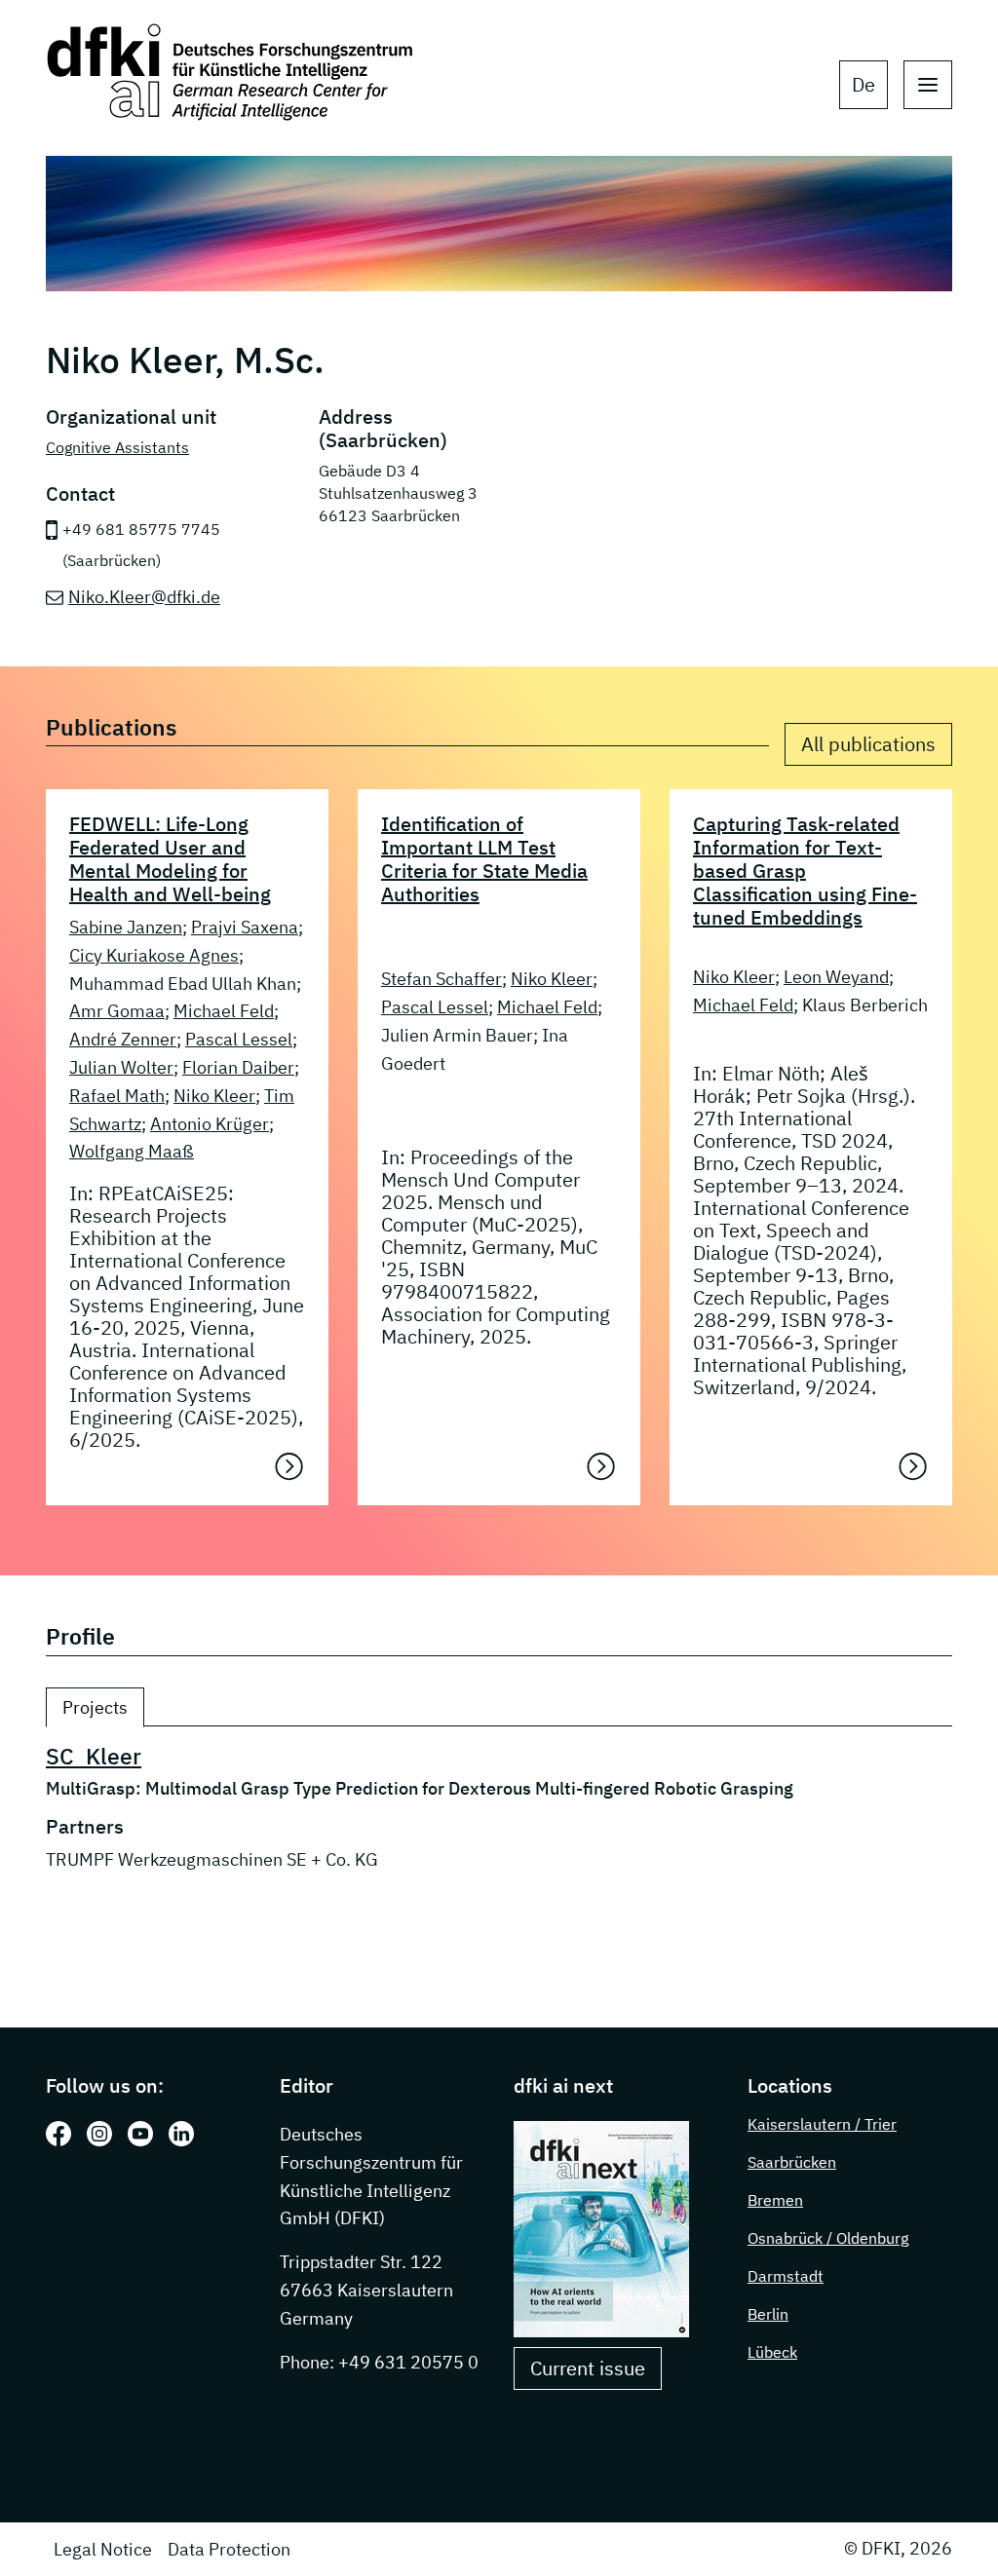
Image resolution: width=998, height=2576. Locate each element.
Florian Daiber (238, 1067)
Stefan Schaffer (441, 979)
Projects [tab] (95, 1707)
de (864, 84)
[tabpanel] (499, 1830)
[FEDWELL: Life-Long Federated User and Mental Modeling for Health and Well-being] (289, 1466)
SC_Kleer (94, 1756)
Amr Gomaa (117, 1011)
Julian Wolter (121, 1067)
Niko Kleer (214, 1096)
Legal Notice (103, 2549)
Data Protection (229, 2549)
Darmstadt (786, 2276)
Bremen (775, 2200)
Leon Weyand (836, 977)
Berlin (768, 2314)
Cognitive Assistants (117, 447)
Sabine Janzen (126, 927)
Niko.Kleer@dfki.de (144, 597)
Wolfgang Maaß (132, 1151)
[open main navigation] (928, 85)
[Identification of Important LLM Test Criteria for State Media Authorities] (601, 1466)
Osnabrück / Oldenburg (828, 2238)
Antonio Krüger (210, 1124)
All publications (868, 744)
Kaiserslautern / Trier (822, 2124)
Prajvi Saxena (245, 927)
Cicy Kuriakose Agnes (154, 955)
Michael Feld (224, 1011)
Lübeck (772, 2352)
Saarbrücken (792, 2162)
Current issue (588, 2368)
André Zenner (123, 1039)
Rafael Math (117, 1096)
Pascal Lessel (239, 1039)
